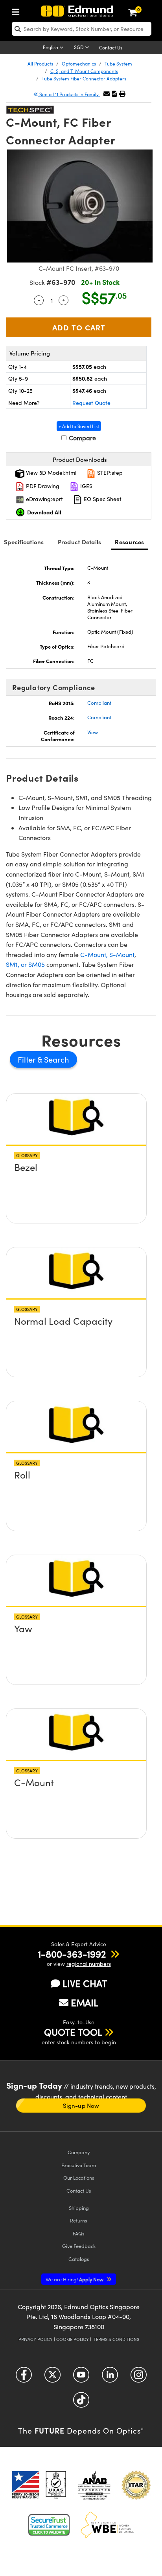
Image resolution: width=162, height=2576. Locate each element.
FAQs (79, 2233)
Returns (79, 2220)
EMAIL (85, 2002)
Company (79, 2152)
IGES (86, 486)
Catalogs (79, 2259)
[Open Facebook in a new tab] (24, 2378)
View (93, 732)
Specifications (24, 542)
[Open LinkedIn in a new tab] (110, 2378)
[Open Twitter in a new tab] (52, 2378)
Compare (82, 438)
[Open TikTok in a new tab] (81, 2403)
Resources (129, 542)
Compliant (99, 703)
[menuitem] (18, 10)
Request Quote (91, 403)
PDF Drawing (42, 486)
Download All (44, 512)
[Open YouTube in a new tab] (81, 2378)
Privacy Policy (36, 2339)
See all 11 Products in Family (69, 94)
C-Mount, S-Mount (107, 954)
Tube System (118, 64)
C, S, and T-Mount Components (84, 71)
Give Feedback (79, 2246)
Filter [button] (28, 1059)
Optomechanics (79, 64)
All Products (40, 64)
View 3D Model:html (50, 473)
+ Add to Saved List (79, 426)
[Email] (107, 94)
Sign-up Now (81, 2106)
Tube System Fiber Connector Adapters (84, 78)
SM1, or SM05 (25, 964)
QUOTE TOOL (73, 2032)
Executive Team (79, 2165)
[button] (114, 94)
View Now (76, 1170)
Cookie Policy (73, 2339)
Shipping (79, 2208)
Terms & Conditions (116, 2339)
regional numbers (89, 1964)
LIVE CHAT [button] (85, 1983)
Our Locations (79, 2178)
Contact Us (111, 47)
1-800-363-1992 (72, 1954)
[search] (82, 29)
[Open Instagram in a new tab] (139, 2378)
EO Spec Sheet (102, 499)
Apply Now (75, 2279)
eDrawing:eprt (44, 499)
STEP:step (109, 473)
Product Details (80, 542)
